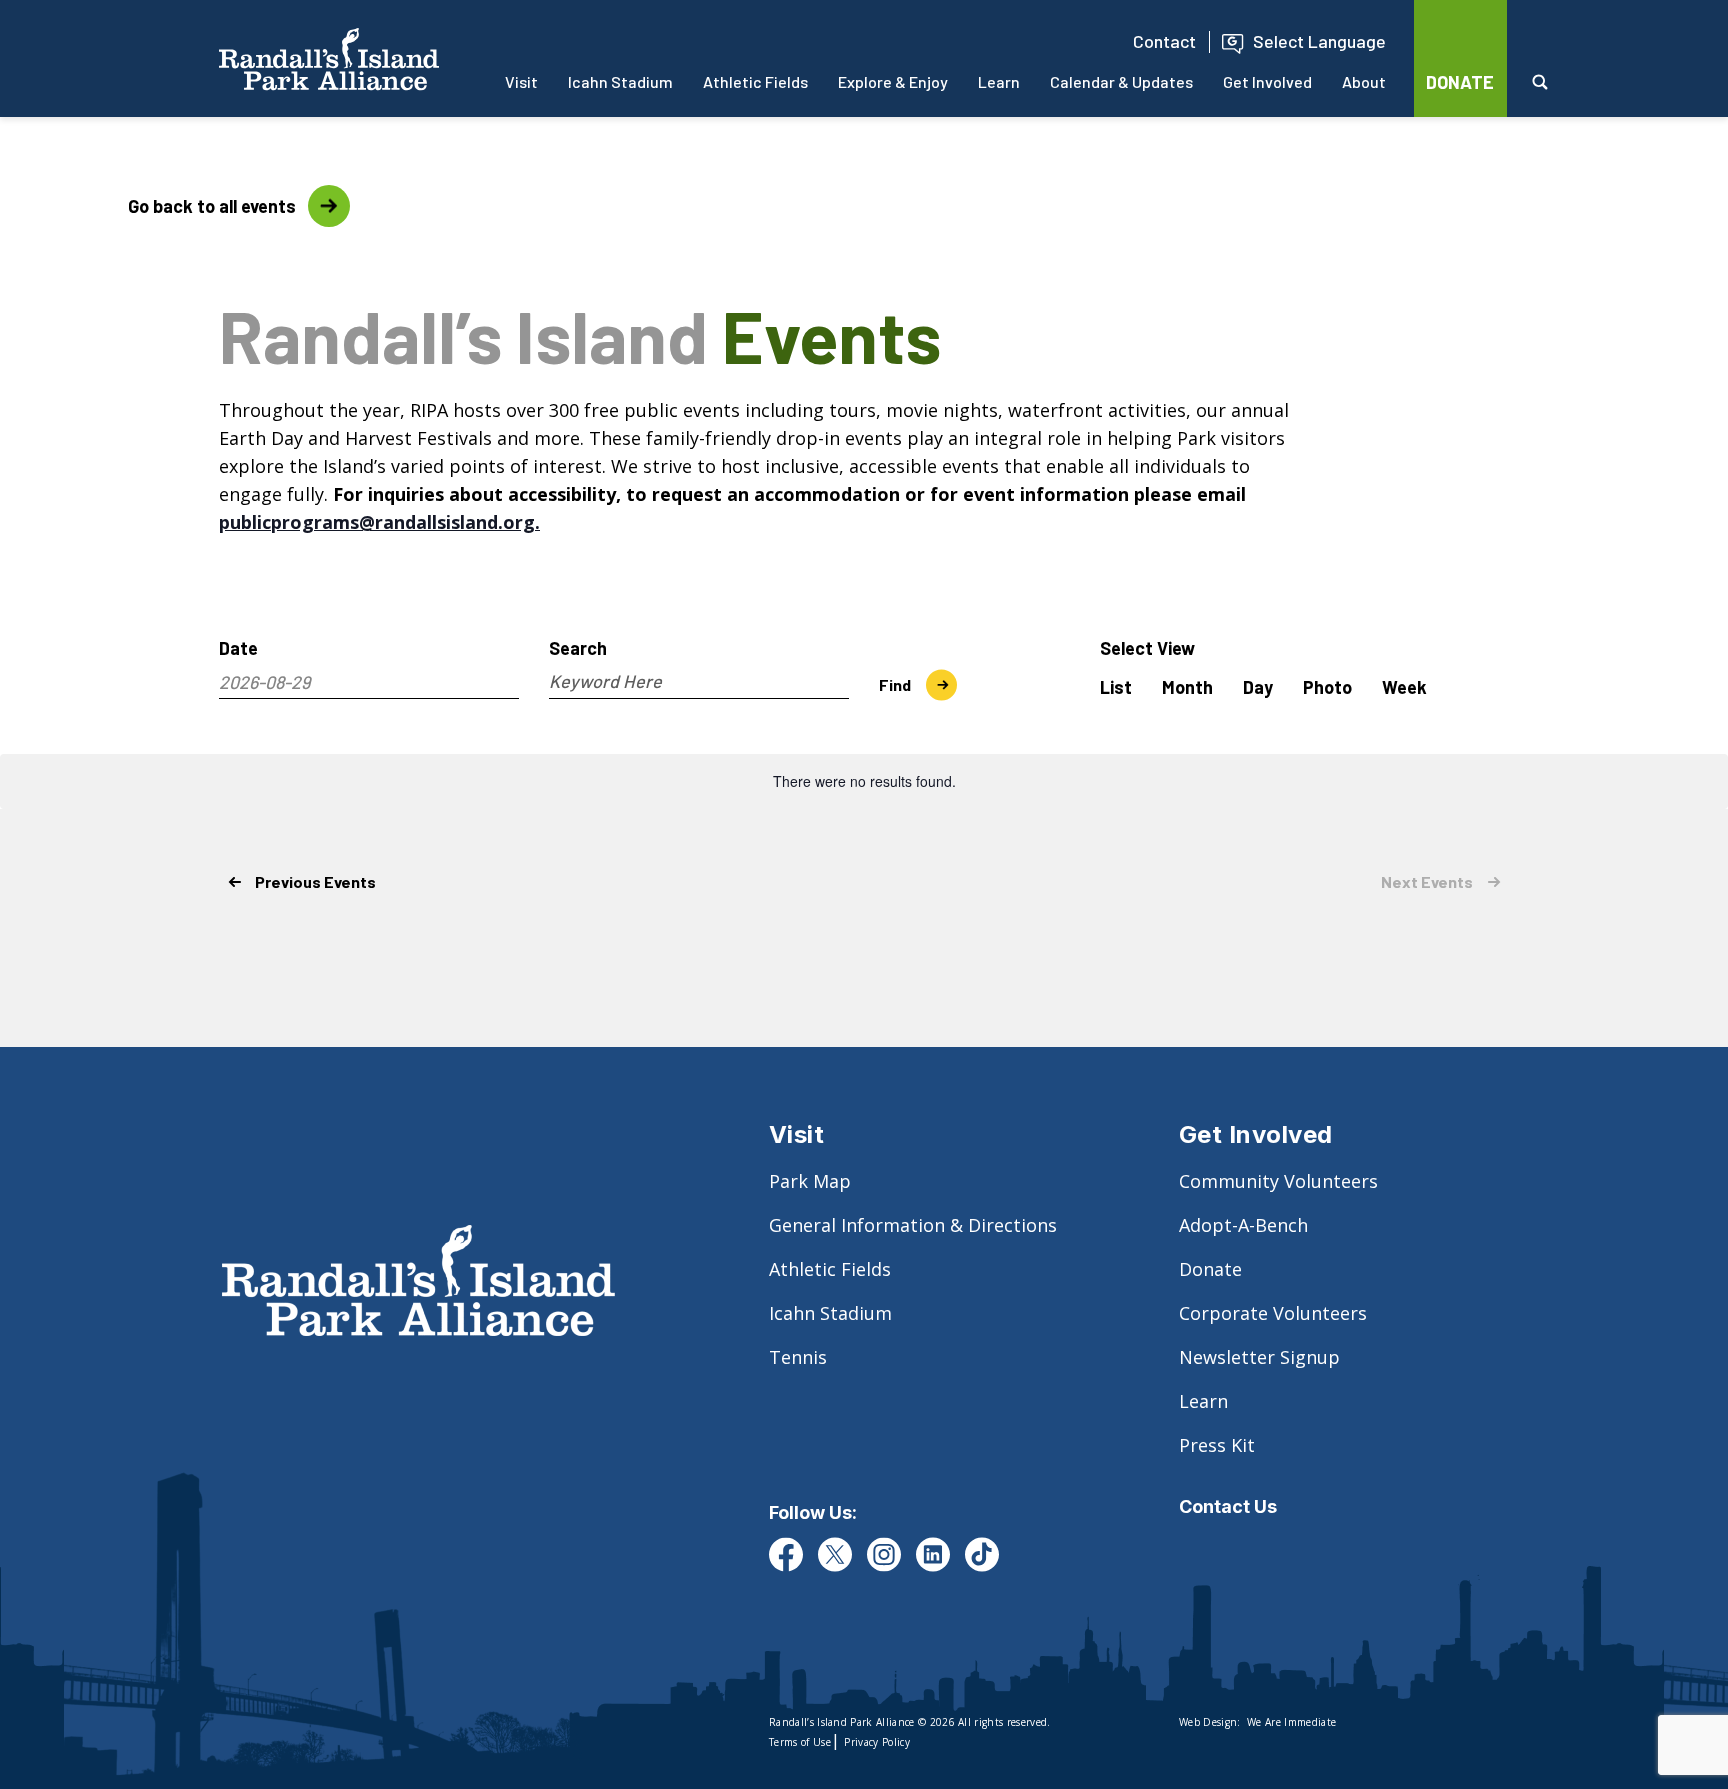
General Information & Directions (913, 1225)
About (1364, 81)
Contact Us (1228, 1506)
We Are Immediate (1291, 1722)
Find (895, 685)
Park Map (810, 1181)
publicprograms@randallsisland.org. (379, 522)
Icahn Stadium (620, 81)
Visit (521, 81)
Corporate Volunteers (1273, 1313)
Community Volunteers (1278, 1181)
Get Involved (1267, 81)
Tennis (798, 1357)
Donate (1210, 1269)
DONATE (1460, 82)
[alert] (864, 781)
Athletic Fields (755, 81)
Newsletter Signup (1259, 1357)
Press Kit (1217, 1445)
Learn (999, 81)
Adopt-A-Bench (1243, 1225)
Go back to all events (148, 206)
